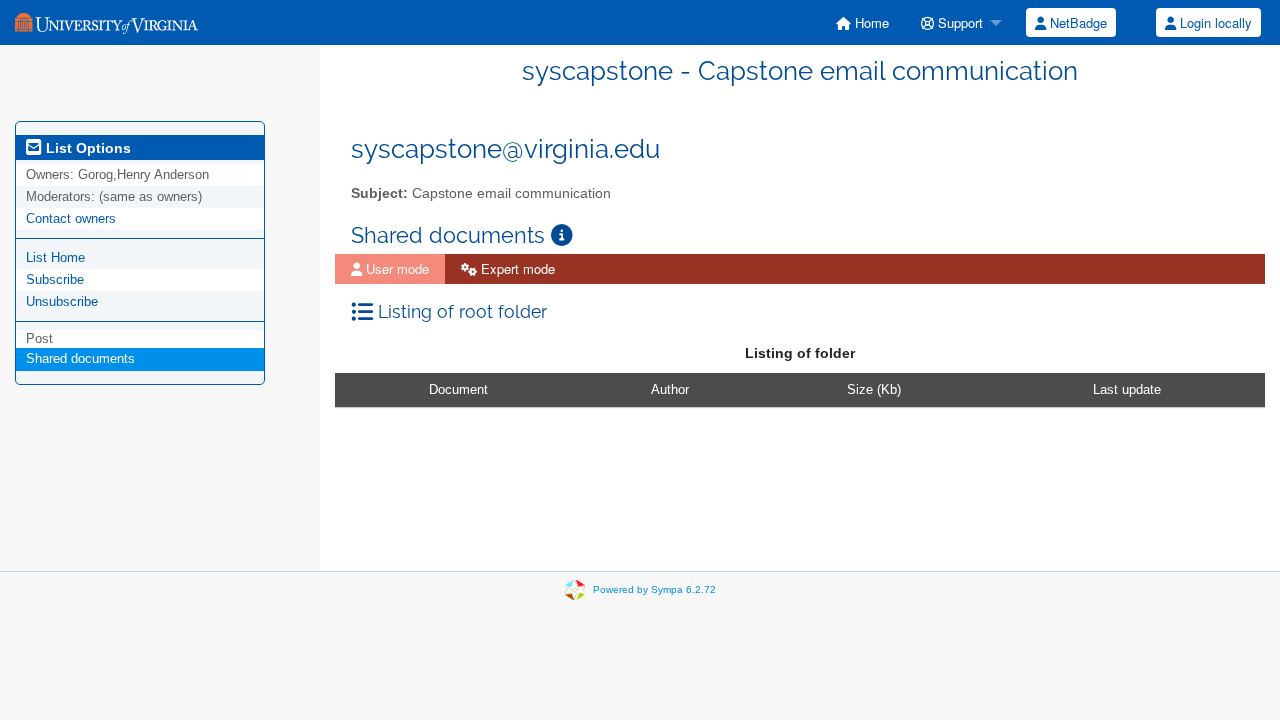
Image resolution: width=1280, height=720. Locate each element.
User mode (395, 268)
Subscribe (55, 279)
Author (670, 389)
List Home (55, 257)
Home (870, 22)
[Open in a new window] (562, 235)
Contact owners (71, 218)
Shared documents (80, 358)
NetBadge (1076, 22)
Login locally (1214, 22)
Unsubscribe (62, 301)
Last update (1127, 389)
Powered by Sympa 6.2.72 (654, 589)
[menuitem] (862, 22)
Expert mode (516, 268)
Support (958, 22)
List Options (86, 148)
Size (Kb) (874, 389)
